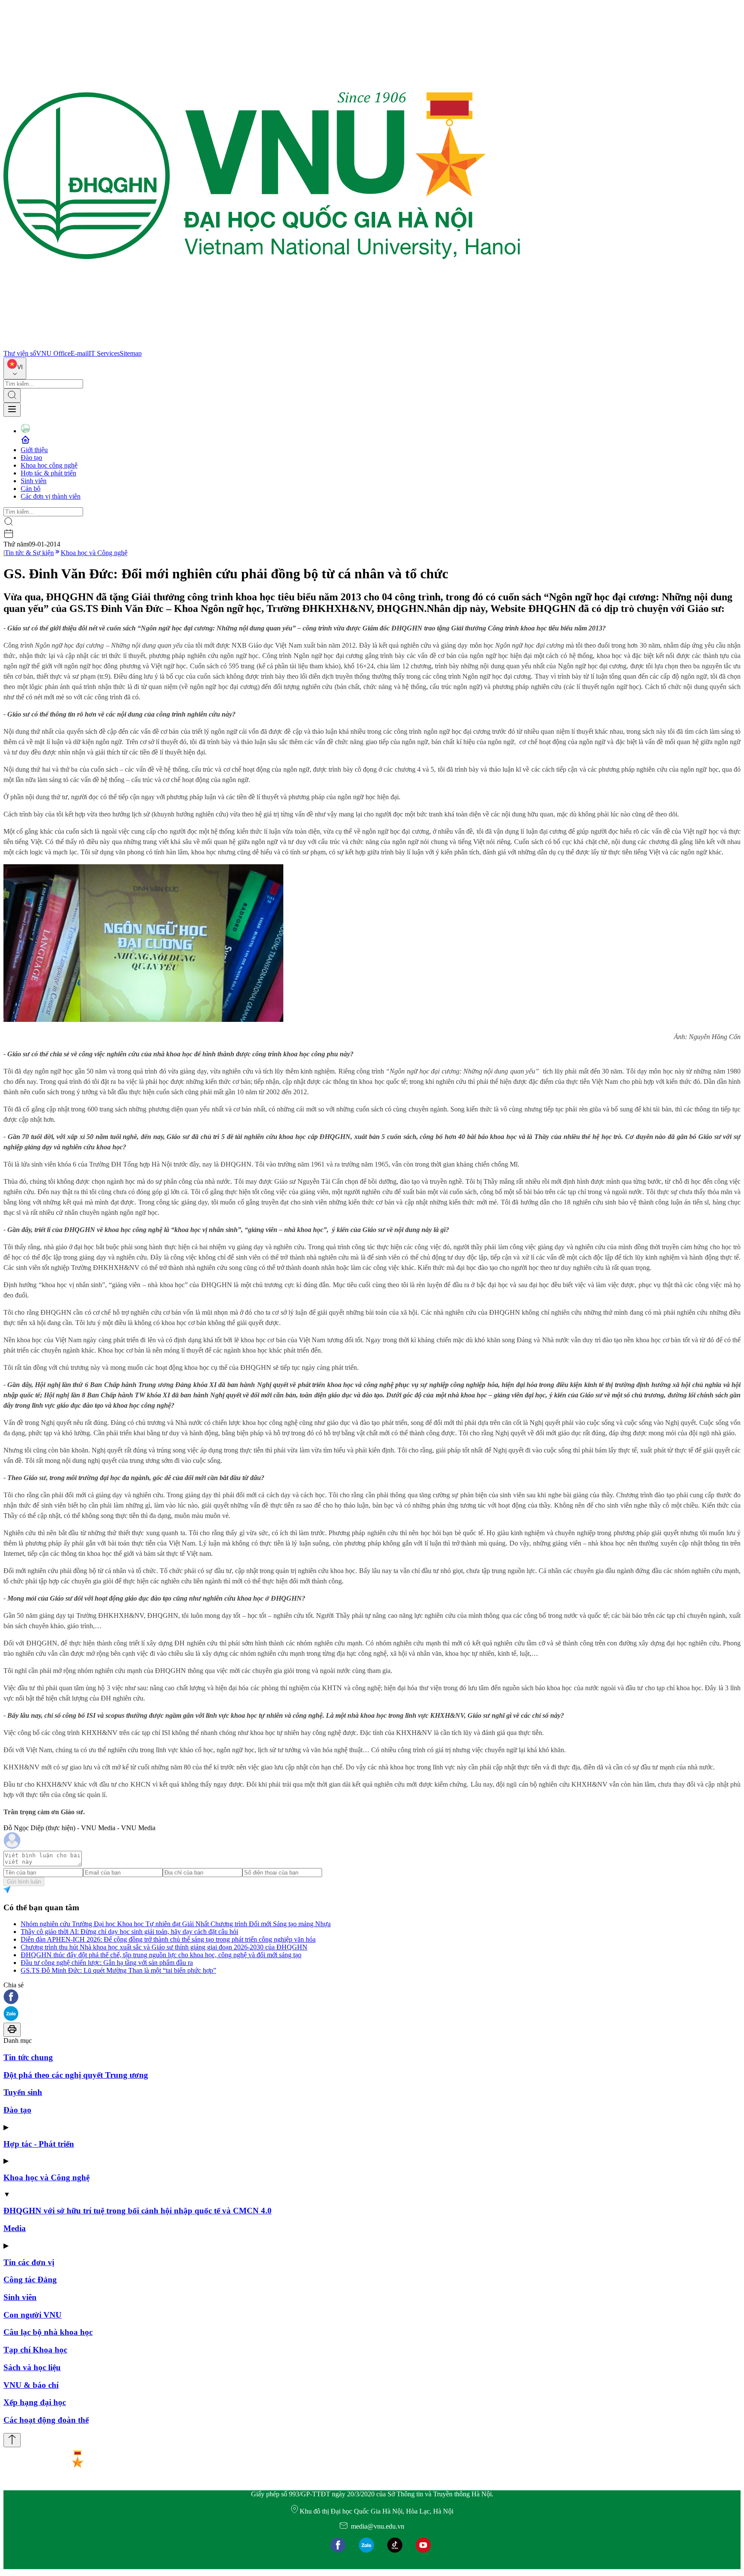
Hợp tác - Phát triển (39, 2144)
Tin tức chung (28, 2057)
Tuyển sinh (23, 2092)
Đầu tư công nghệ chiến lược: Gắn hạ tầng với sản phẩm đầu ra (107, 1963)
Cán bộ (31, 489)
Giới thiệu (34, 450)
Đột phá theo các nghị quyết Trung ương (76, 2075)
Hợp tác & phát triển (48, 473)
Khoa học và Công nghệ (94, 553)
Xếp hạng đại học (35, 2402)
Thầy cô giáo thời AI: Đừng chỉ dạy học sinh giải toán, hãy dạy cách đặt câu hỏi (129, 1932)
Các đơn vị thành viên (51, 496)
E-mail (80, 353)
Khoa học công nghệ (49, 465)
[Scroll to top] (12, 2440)
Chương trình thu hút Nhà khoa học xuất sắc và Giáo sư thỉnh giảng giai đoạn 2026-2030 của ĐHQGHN (164, 1947)
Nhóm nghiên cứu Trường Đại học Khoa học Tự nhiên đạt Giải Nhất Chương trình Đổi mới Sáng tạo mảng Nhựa (176, 1924)
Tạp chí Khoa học (35, 2350)
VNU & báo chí (31, 2385)
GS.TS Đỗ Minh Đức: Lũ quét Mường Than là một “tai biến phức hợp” (118, 1970)
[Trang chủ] (262, 346)
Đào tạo (31, 458)
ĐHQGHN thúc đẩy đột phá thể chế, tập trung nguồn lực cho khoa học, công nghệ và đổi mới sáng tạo (161, 1955)
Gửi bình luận (24, 1882)
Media (15, 2228)
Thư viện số (20, 353)
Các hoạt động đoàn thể (46, 2420)
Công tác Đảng (30, 2280)
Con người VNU (33, 2315)
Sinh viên (34, 481)
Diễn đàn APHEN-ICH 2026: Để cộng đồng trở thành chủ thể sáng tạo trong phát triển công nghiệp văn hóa (168, 1939)
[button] (372, 1997)
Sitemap (131, 353)
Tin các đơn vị (29, 2262)
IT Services (104, 353)
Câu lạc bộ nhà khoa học (48, 2332)
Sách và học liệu (32, 2367)
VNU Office (53, 353)
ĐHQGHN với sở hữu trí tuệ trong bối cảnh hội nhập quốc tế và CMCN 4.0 (138, 2211)
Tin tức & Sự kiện (29, 553)
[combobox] (15, 368)
